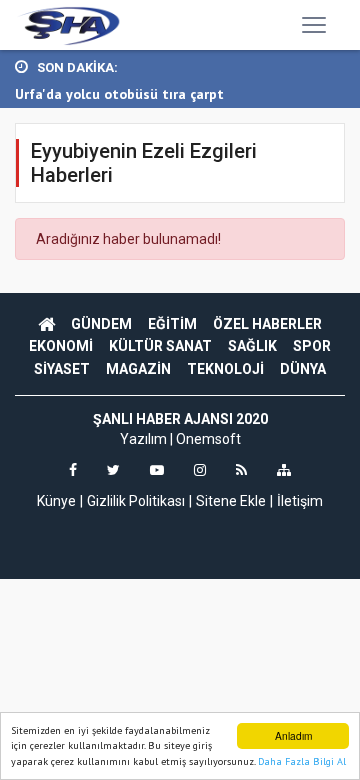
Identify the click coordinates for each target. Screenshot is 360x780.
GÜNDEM (101, 324)
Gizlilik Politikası (136, 501)
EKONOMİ (61, 346)
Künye (56, 501)
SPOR (312, 346)
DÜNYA (303, 369)
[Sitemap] (284, 470)
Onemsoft (208, 439)
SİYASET (62, 369)
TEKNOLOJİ (225, 369)
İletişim (300, 501)
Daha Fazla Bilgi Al (302, 761)
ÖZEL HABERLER (267, 324)
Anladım (293, 735)
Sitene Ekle (231, 501)
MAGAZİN (138, 369)
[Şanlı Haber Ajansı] (68, 25)
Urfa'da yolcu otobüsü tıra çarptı (121, 94)
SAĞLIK (252, 346)
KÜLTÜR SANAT (160, 346)
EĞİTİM (172, 324)
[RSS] (241, 470)
